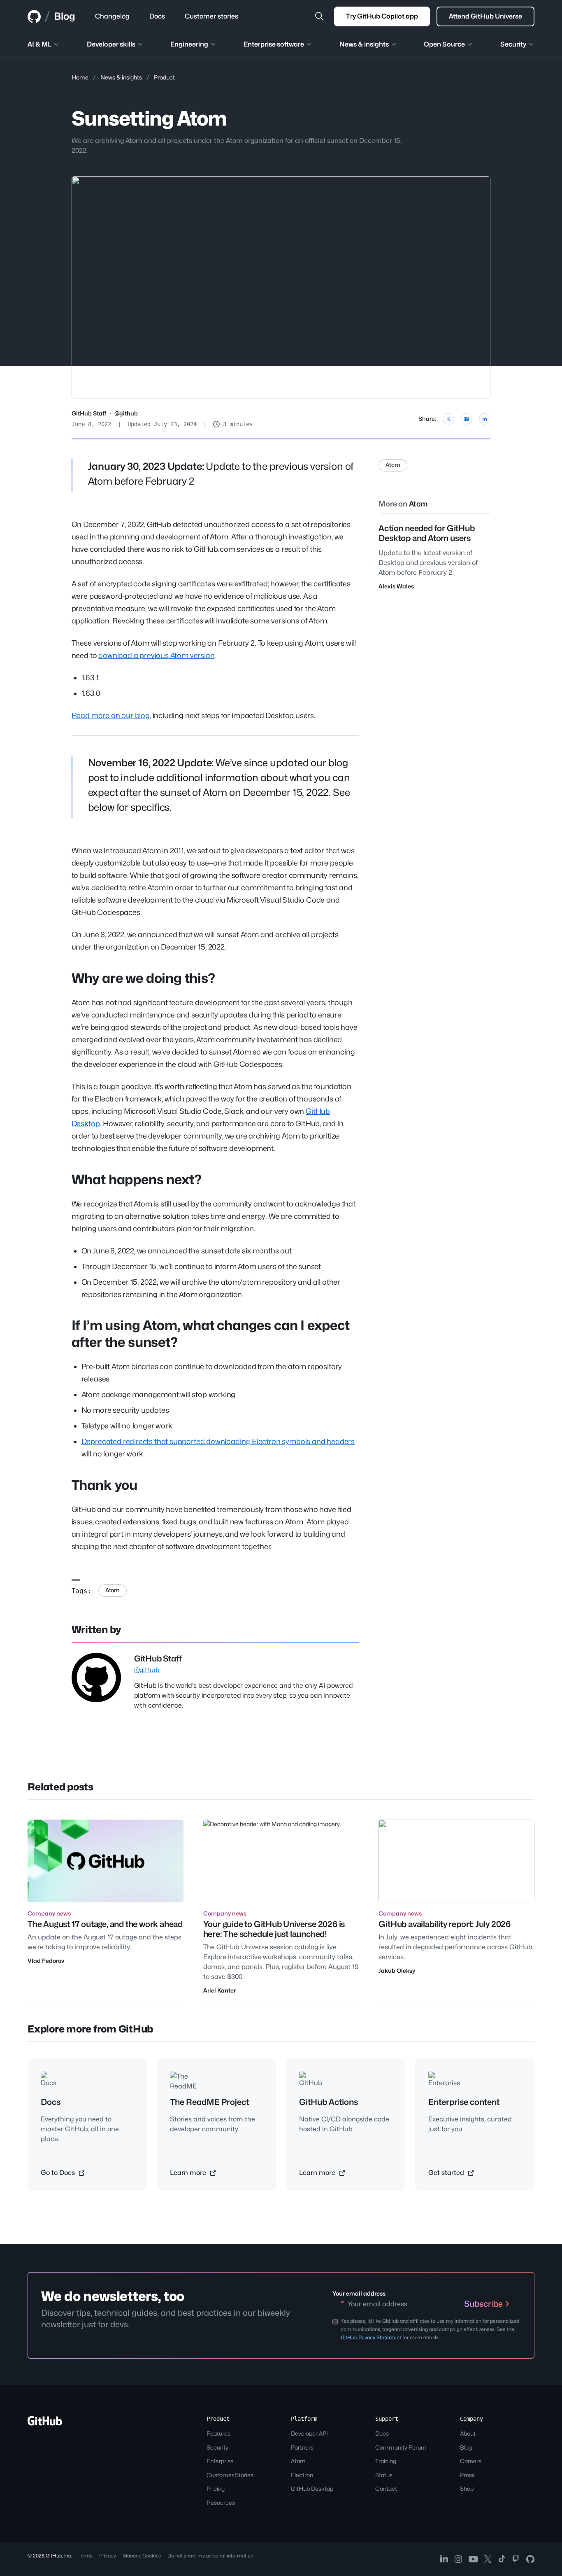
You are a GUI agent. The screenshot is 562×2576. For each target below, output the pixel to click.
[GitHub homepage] (34, 16)
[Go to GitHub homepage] (45, 2423)
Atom (113, 1590)
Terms (86, 2556)
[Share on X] (448, 419)
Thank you (105, 1485)
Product (164, 77)
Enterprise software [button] (274, 44)
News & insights (121, 77)
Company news (49, 1913)
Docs (382, 2433)
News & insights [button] (364, 44)
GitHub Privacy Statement (371, 2337)
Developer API (309, 2433)
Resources (221, 2502)
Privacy (108, 2556)
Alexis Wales (396, 586)
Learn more (189, 2173)
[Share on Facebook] (467, 419)
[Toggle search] (319, 16)
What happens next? (137, 1179)
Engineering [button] (189, 44)
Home (80, 77)
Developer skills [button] (111, 44)
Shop (467, 2488)
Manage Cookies (142, 2556)
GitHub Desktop (312, 2488)
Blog (65, 16)
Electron (302, 2475)
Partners (302, 2447)
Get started (447, 2173)
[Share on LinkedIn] (485, 419)
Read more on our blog (111, 715)
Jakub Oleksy (397, 1970)
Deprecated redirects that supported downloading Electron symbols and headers (218, 1441)
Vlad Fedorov (46, 1961)
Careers (471, 2461)
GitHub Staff (89, 413)
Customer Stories (230, 2475)
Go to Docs (59, 2173)
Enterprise (220, 2461)
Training (386, 2461)
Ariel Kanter (219, 1990)
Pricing (216, 2488)
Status (384, 2475)
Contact (386, 2488)
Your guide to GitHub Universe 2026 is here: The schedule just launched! (274, 1929)
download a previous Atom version (156, 655)
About (468, 2433)
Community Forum (401, 2447)
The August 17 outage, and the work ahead (105, 1924)
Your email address (359, 2293)
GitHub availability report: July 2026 (445, 1924)
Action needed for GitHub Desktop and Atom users (426, 533)
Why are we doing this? (143, 978)
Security (217, 2447)
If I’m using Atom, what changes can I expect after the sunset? (211, 1334)
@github (126, 413)
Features (218, 2433)
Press (467, 2475)
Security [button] (513, 44)
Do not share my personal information (210, 2556)
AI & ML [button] (39, 44)
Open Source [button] (444, 44)
